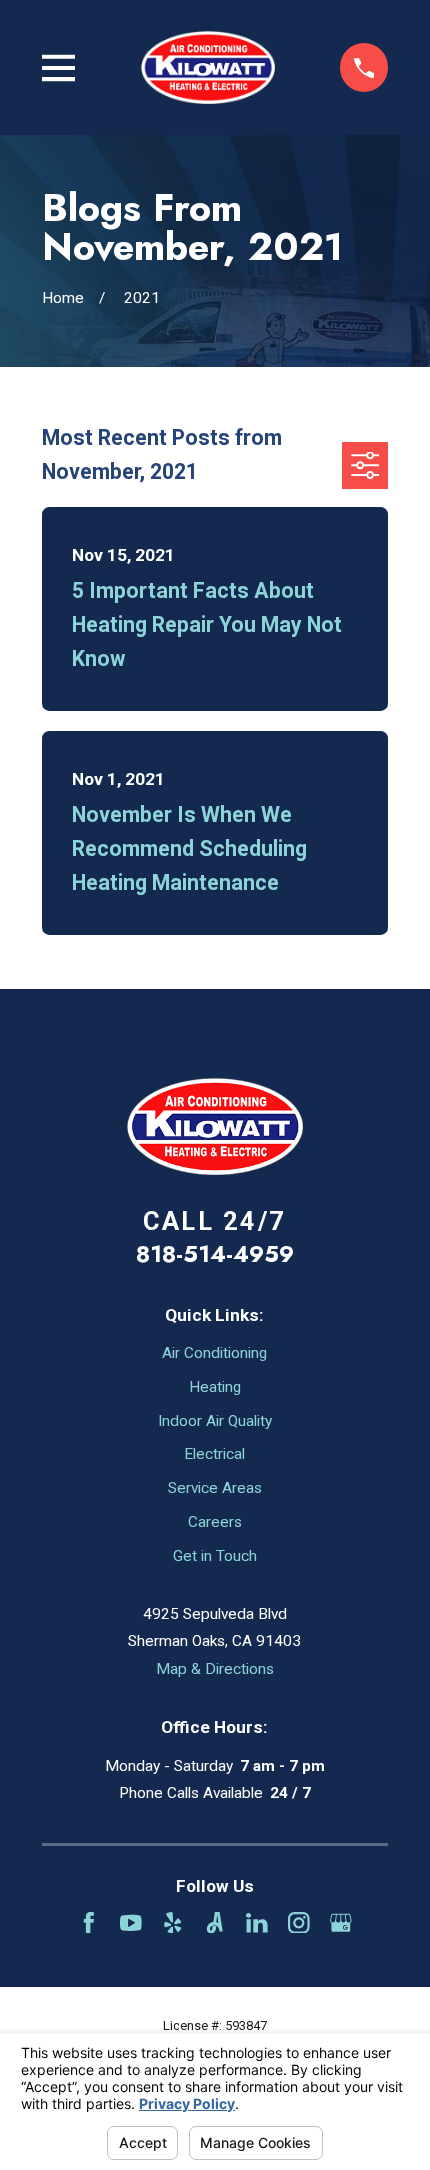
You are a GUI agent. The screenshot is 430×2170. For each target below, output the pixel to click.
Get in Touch (215, 1556)
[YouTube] (131, 1923)
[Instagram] (299, 1923)
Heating (215, 1387)
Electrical (214, 1454)
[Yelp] (173, 1923)
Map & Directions (215, 1669)
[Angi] (215, 1923)
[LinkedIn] (257, 1923)
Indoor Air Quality (215, 1421)
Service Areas (215, 1488)
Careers (215, 1522)
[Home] (208, 67)
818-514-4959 (215, 1254)
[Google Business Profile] (341, 1923)
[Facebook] (89, 1923)
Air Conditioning (214, 1353)
